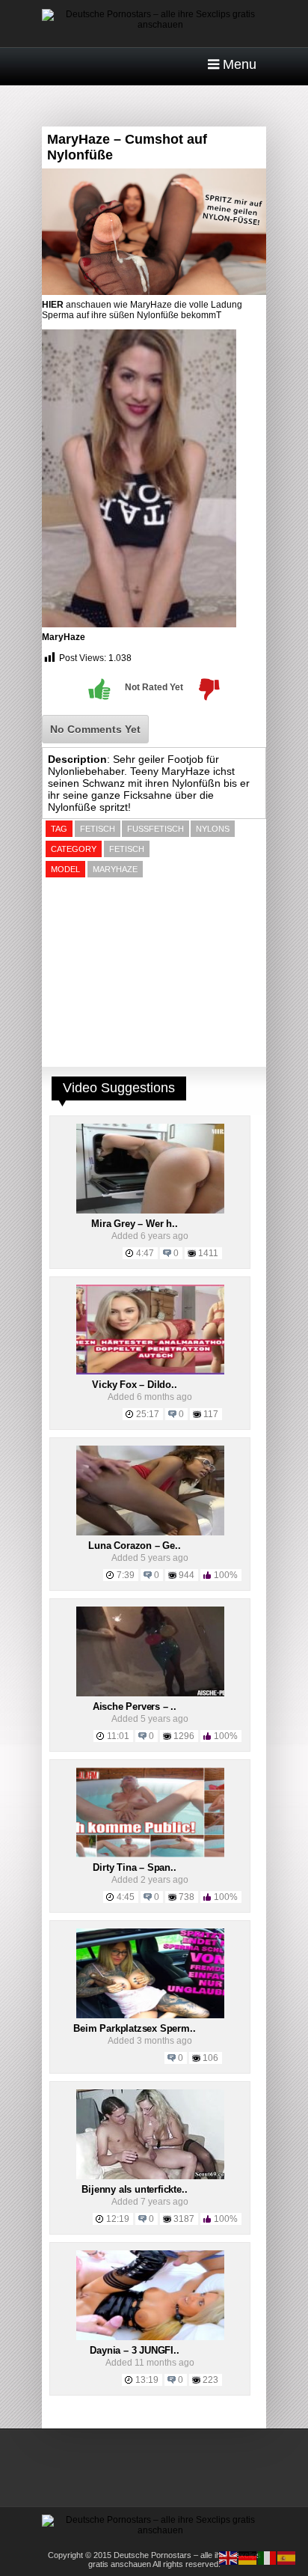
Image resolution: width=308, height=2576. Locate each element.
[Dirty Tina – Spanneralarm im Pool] (150, 1854)
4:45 (126, 1897)
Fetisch (127, 849)
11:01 (118, 1736)
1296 (184, 1736)
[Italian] (268, 2557)
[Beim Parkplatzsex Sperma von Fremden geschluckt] (150, 2015)
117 (211, 1414)
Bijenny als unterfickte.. (134, 2189)
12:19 (118, 2219)
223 (210, 2380)
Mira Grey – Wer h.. (134, 1224)
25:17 (148, 1414)
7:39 (126, 1575)
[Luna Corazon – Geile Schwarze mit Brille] (150, 1532)
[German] (248, 2557)
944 (187, 1575)
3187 (184, 2219)
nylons (213, 829)
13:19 (147, 2380)
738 (187, 1897)
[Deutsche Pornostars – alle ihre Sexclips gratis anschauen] (154, 25)
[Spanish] (287, 2557)
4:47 (145, 1253)
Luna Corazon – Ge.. (134, 1546)
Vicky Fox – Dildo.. (134, 1385)
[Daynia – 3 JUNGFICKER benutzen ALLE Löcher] (150, 2337)
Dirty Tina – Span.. (134, 1867)
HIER (53, 305)
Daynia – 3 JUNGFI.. (134, 2350)
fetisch (98, 829)
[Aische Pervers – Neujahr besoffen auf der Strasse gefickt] (150, 1693)
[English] (229, 2557)
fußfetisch (155, 829)
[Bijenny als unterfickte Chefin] (150, 2176)
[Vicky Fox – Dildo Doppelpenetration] (150, 1371)
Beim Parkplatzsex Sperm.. (134, 2028)
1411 (208, 1253)
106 (210, 2058)
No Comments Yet (95, 729)
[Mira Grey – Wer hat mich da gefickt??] (150, 1211)
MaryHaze (64, 637)
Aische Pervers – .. (135, 1706)
